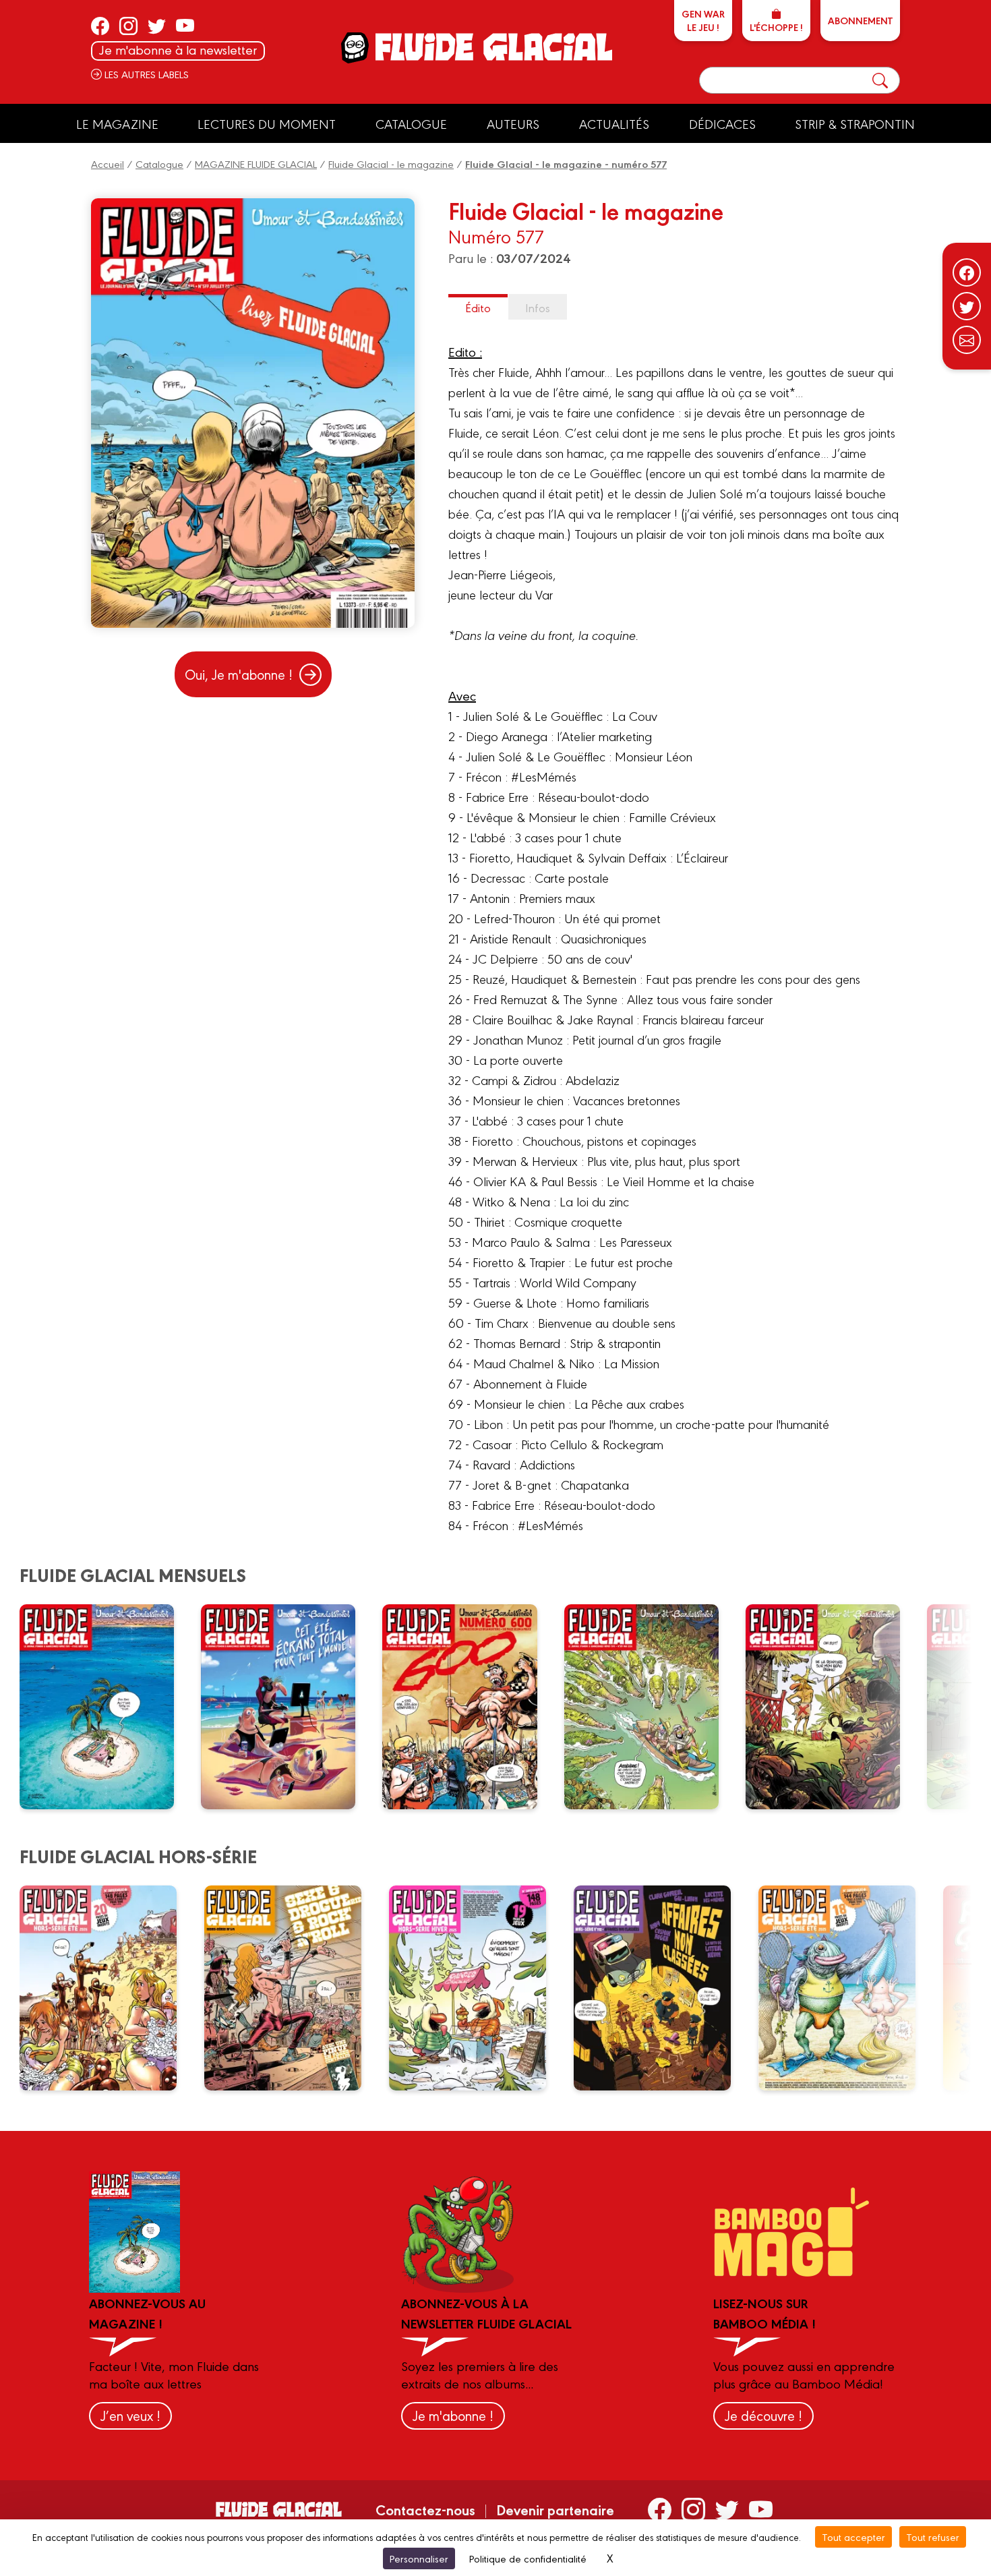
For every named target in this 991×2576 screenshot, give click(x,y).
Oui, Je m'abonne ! (239, 674)
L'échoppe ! (776, 27)
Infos (538, 307)
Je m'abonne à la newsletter (178, 50)
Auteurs (513, 123)
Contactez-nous (425, 2509)
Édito (478, 307)
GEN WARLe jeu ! (703, 20)
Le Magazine (117, 123)
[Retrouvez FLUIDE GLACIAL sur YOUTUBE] (185, 26)
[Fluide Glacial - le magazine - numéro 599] (650, 1707)
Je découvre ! (763, 2415)
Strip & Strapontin (855, 123)
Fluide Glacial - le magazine (391, 164)
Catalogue (411, 123)
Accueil (108, 164)
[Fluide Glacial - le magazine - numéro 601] (287, 1707)
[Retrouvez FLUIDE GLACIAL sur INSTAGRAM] (128, 26)
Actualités (614, 123)
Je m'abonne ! (453, 2415)
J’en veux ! (130, 2415)
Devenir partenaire (555, 2509)
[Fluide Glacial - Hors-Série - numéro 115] (107, 1988)
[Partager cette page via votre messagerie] (967, 340)
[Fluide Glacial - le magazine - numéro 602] (105, 1707)
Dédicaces (722, 123)
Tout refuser (933, 2537)
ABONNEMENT (860, 20)
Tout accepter (853, 2537)
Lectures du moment (267, 123)
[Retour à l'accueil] (492, 47)
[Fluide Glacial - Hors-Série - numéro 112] (661, 1988)
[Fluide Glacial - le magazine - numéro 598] (831, 1707)
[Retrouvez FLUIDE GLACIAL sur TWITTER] (157, 26)
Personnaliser (419, 2558)
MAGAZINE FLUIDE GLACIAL (256, 164)
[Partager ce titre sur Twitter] (967, 306)
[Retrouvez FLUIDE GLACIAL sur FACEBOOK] (100, 26)
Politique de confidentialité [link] (528, 2558)
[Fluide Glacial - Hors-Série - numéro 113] (476, 1988)
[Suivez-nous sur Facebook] (967, 272)
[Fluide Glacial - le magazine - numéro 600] (468, 1707)
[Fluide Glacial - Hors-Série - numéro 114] (292, 1988)
